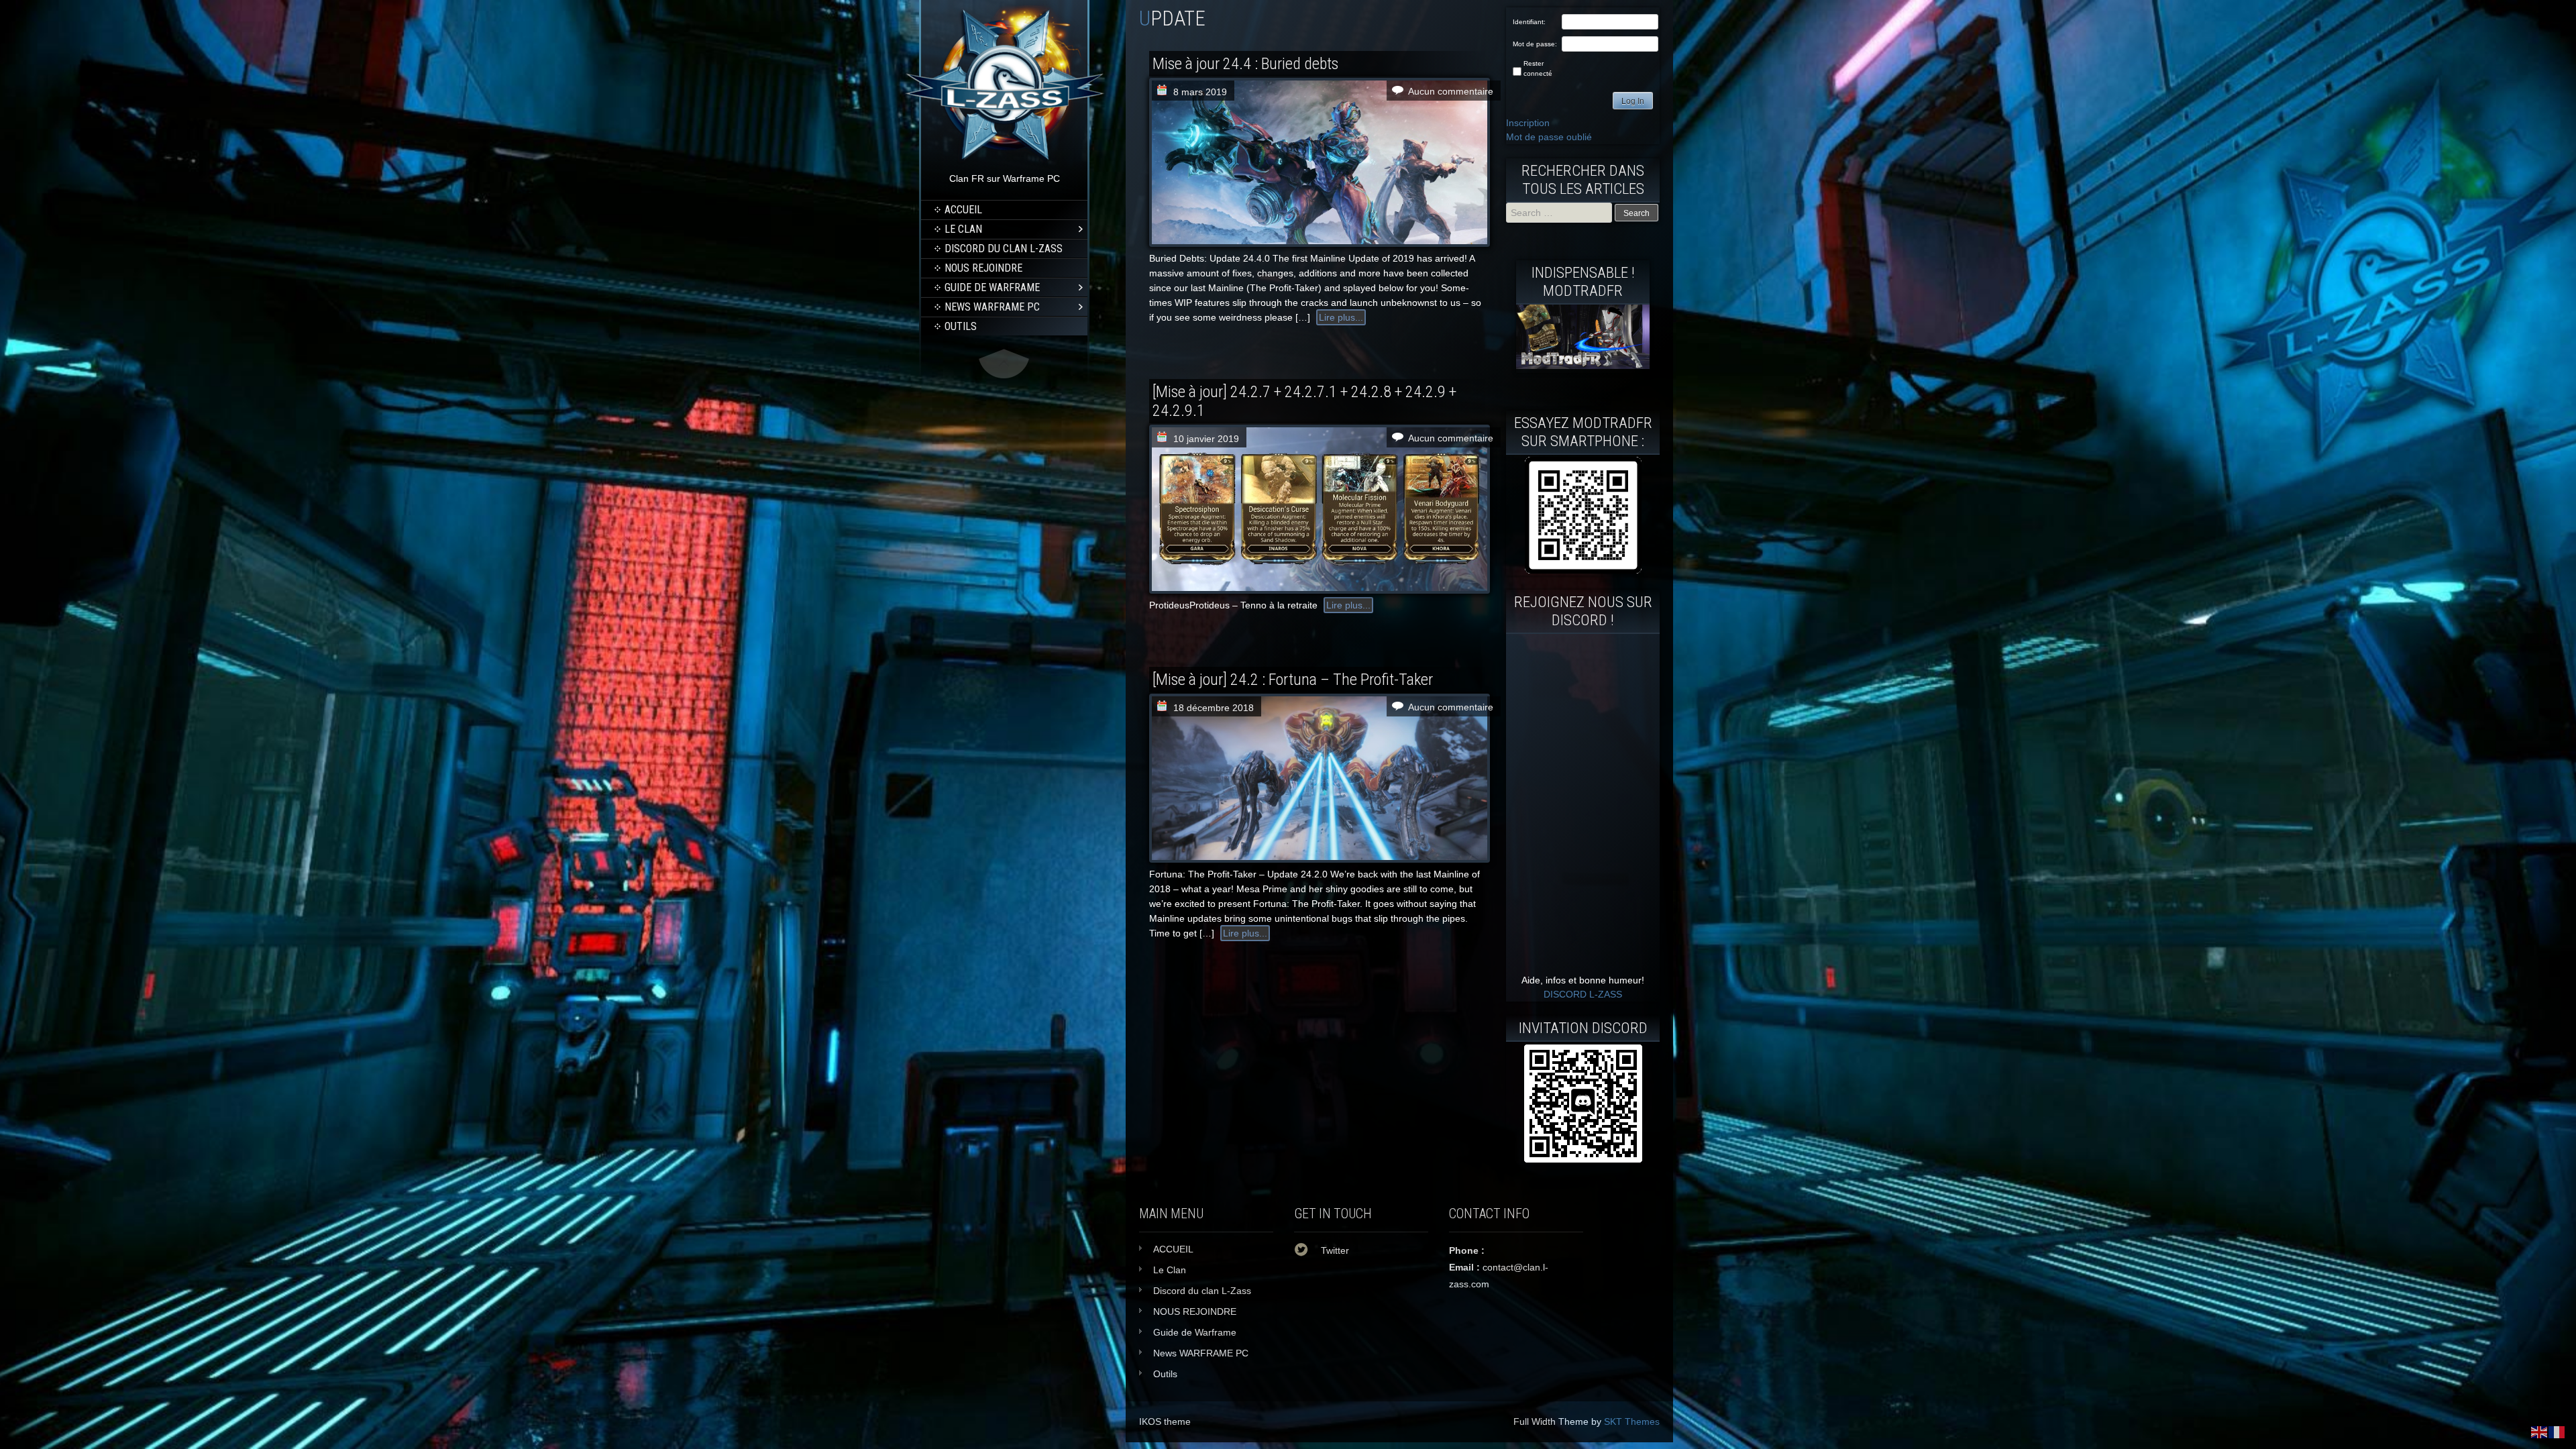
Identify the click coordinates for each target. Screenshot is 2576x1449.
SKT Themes (1632, 1421)
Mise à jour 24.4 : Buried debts (1245, 64)
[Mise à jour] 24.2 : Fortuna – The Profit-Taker (1293, 680)
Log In (1633, 101)
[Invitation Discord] (1583, 1104)
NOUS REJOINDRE (983, 268)
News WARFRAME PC (992, 307)
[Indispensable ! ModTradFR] (1583, 366)
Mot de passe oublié (1549, 137)
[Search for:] (1560, 213)
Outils (961, 326)
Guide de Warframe (992, 287)
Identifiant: (1529, 22)
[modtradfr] (1583, 515)
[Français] (2557, 1432)
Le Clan (963, 229)
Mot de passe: (1535, 44)
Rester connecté (1538, 68)
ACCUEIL (963, 210)
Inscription (1528, 123)
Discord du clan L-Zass (1004, 249)
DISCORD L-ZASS (1583, 994)
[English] (2540, 1432)
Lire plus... (1341, 317)
